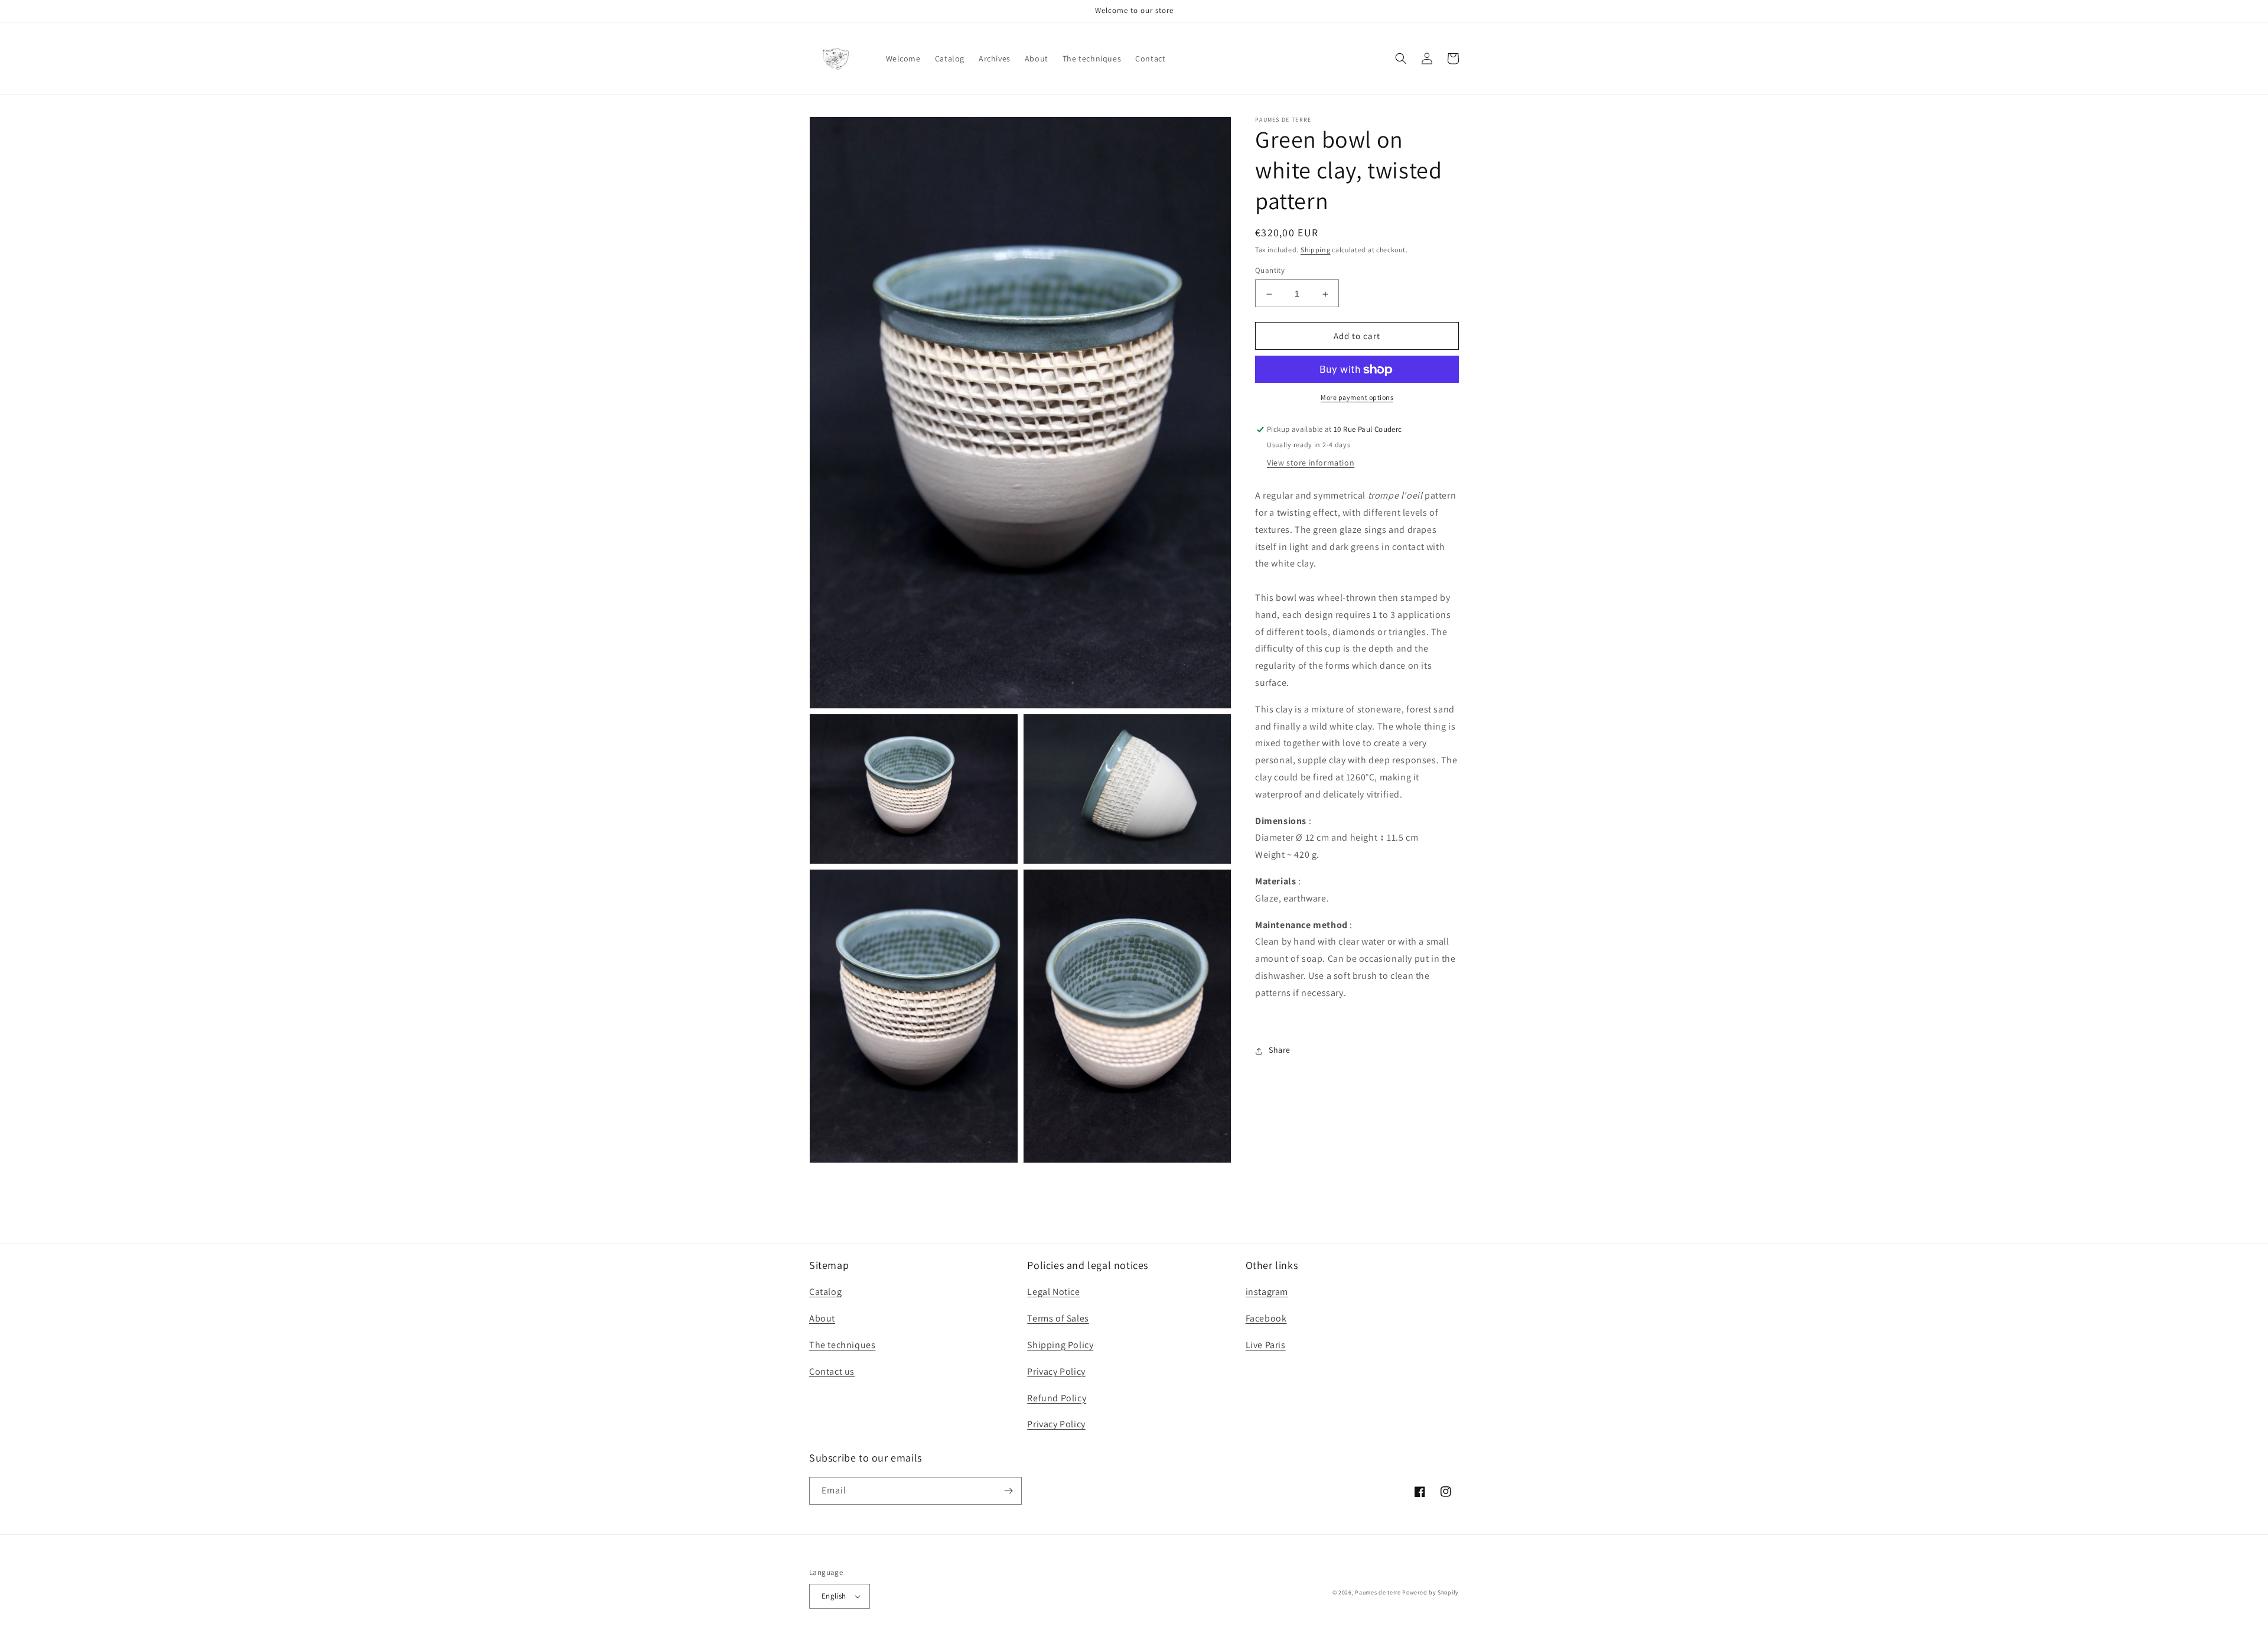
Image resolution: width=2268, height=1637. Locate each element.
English (834, 1596)
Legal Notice (1053, 1292)
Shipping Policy (1060, 1345)
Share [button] (1280, 1050)
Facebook (1266, 1318)
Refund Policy (1057, 1398)
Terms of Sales (1058, 1318)
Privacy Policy (1056, 1371)
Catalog (825, 1292)
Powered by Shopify (1430, 1592)
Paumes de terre (1378, 1592)
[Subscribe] (1008, 1491)
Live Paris (1266, 1345)
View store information (1311, 463)
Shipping (1316, 250)
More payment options (1357, 398)
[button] (1401, 58)
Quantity (1270, 271)
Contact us (832, 1371)
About (822, 1318)
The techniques (842, 1345)
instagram (1267, 1292)
